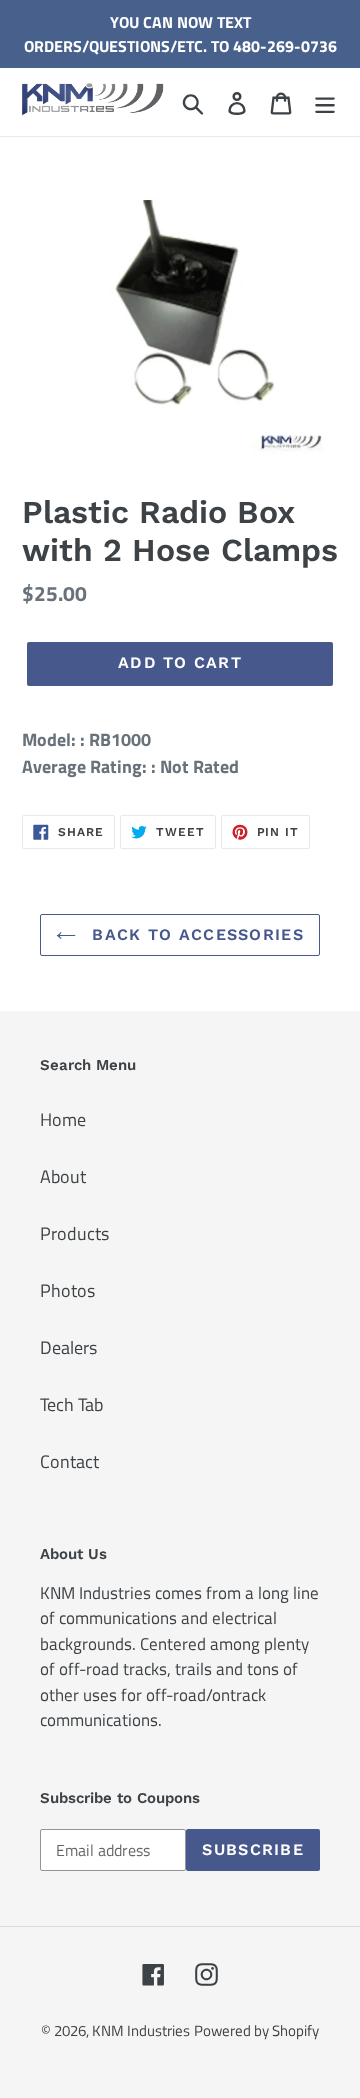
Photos (67, 1290)
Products (74, 1233)
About (63, 1176)
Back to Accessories (195, 934)
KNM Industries (141, 2030)
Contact (69, 1461)
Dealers (68, 1347)
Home (63, 1119)
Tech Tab (71, 1404)
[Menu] (325, 101)
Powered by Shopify (256, 2030)
